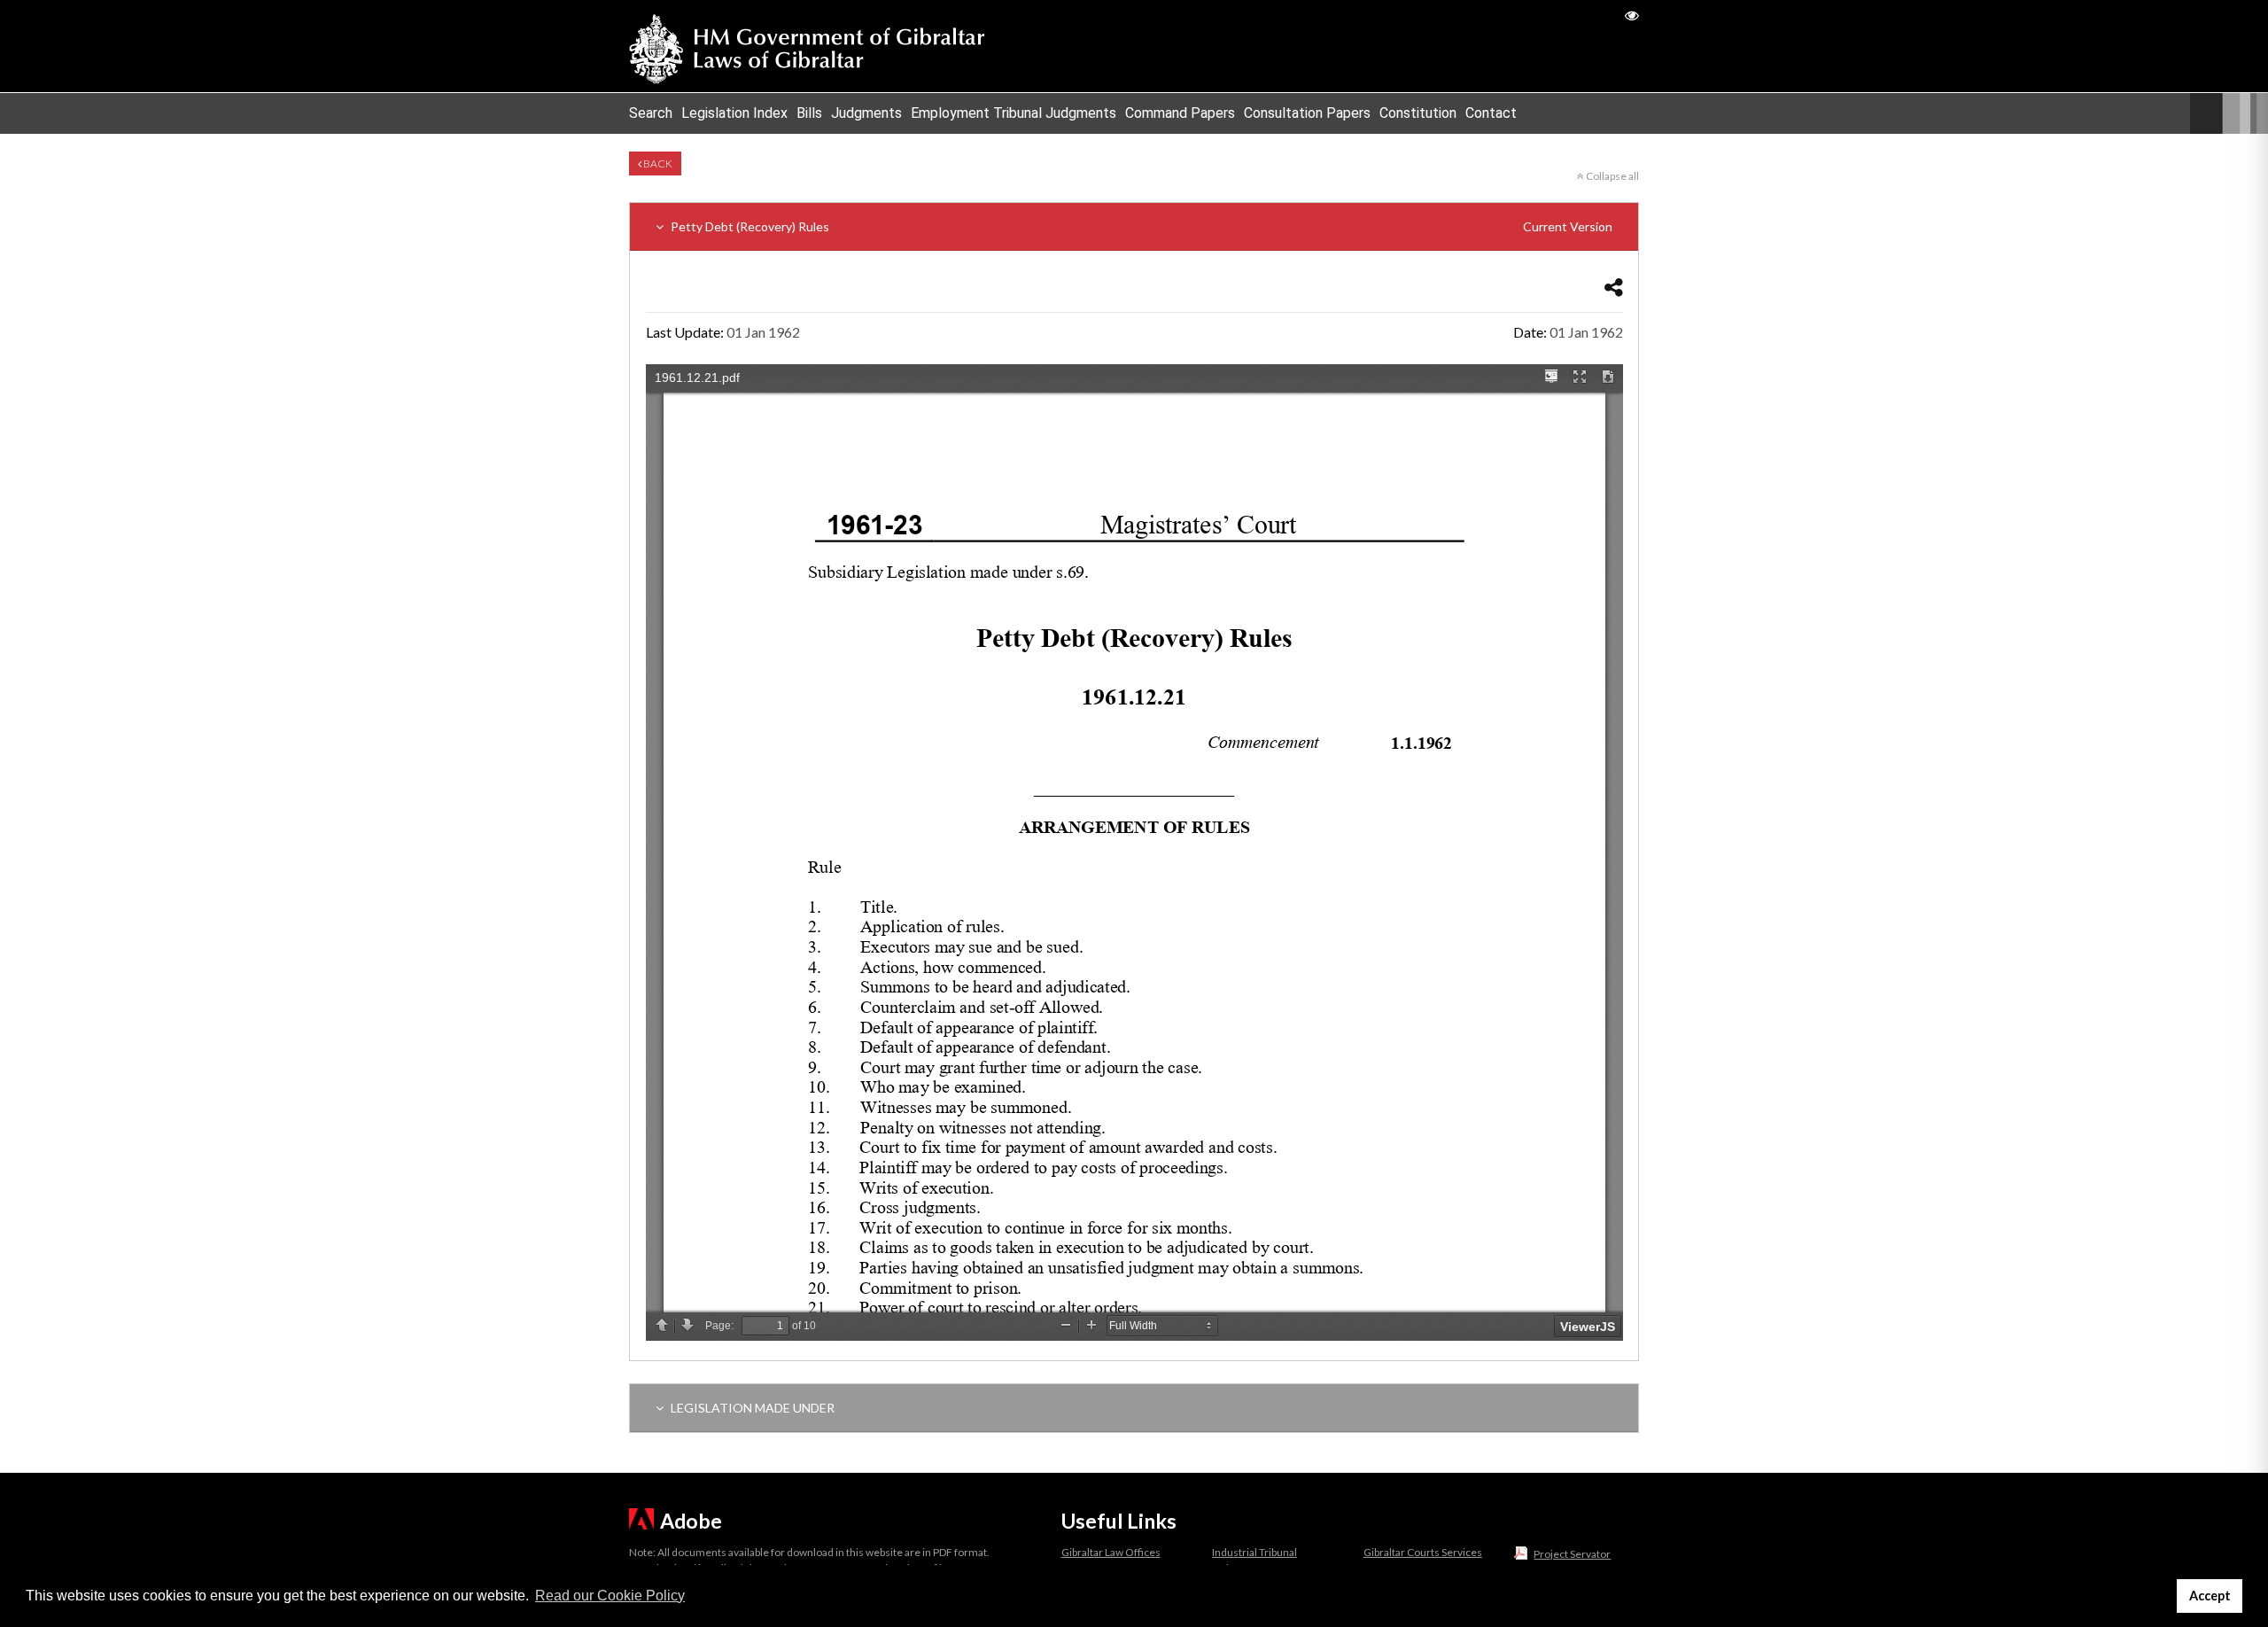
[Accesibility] (1632, 15)
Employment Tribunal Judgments (1014, 113)
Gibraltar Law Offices (1111, 1552)
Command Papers (1180, 113)
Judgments (866, 113)
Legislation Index (734, 113)
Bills (809, 113)
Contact (1491, 113)
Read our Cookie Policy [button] (610, 1596)
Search (651, 113)
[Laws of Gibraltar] (807, 46)
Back (657, 163)
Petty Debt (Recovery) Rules (1140, 226)
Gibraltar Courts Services (1423, 1552)
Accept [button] (2210, 1596)
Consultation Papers (1307, 113)
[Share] (1614, 287)
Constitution (1418, 113)
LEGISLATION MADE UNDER (751, 1408)
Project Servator (1572, 1554)
